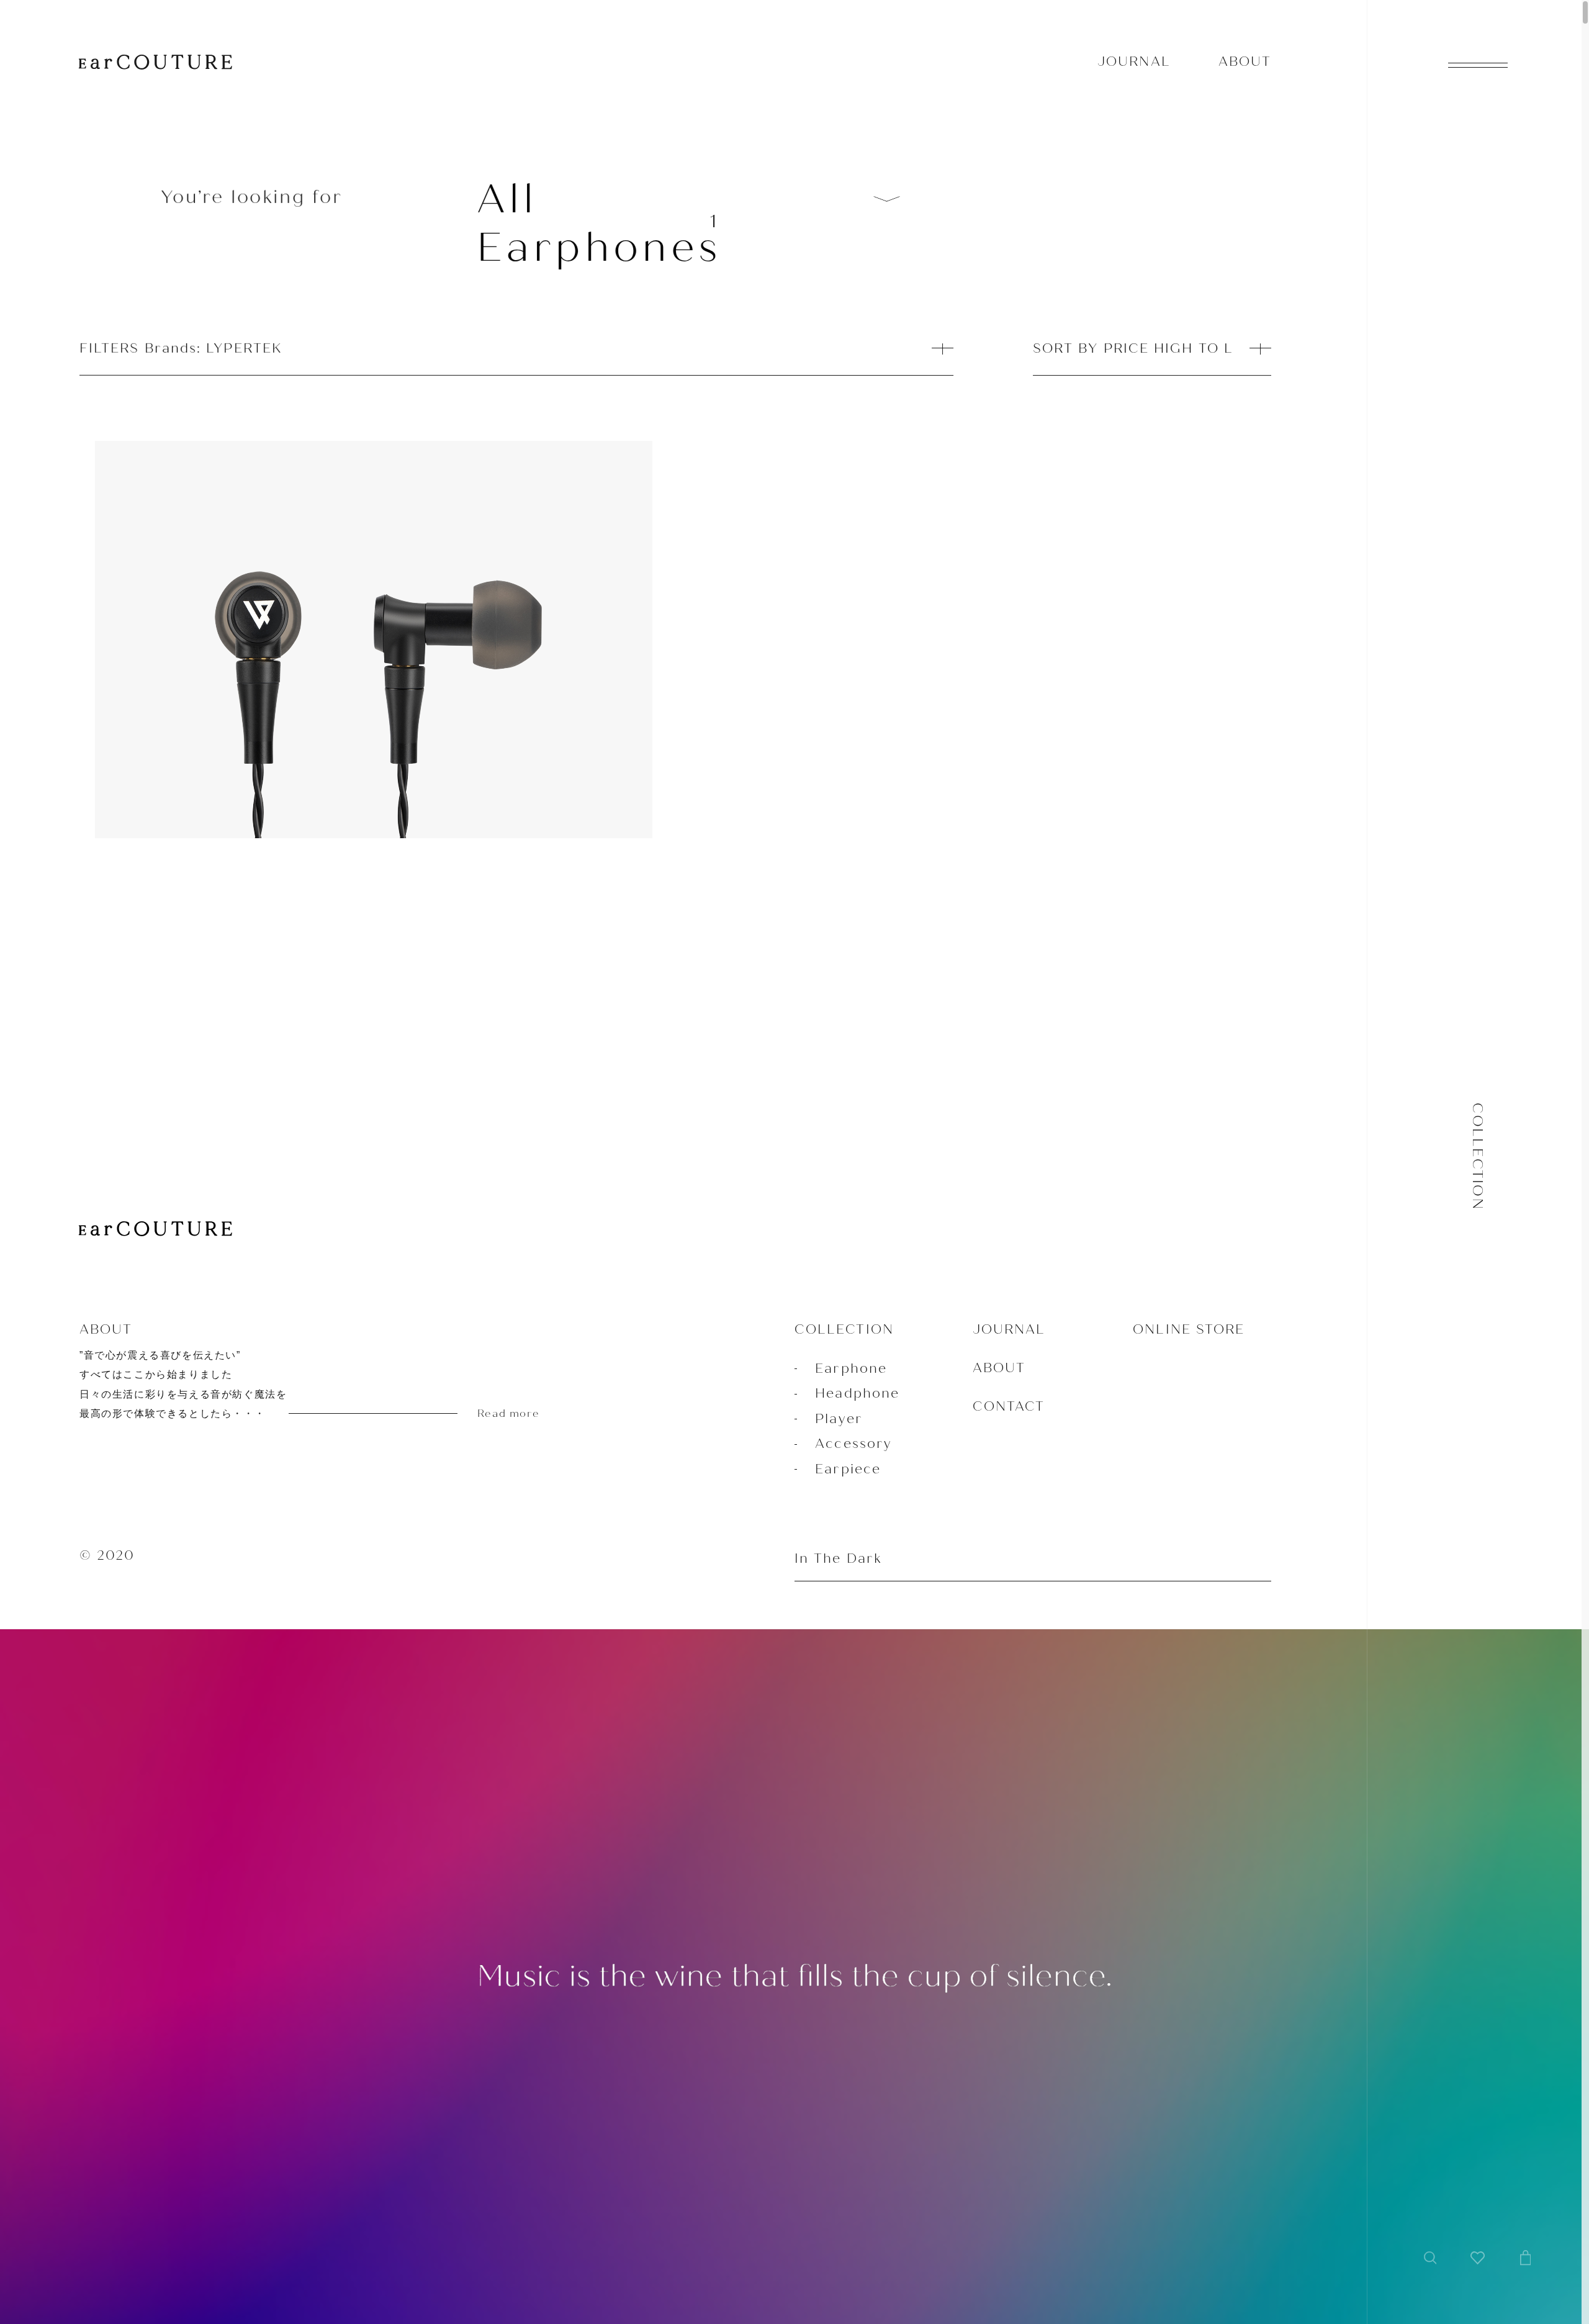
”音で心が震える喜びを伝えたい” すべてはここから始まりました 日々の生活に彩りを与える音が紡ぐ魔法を (309, 1385)
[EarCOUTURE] (155, 1230)
